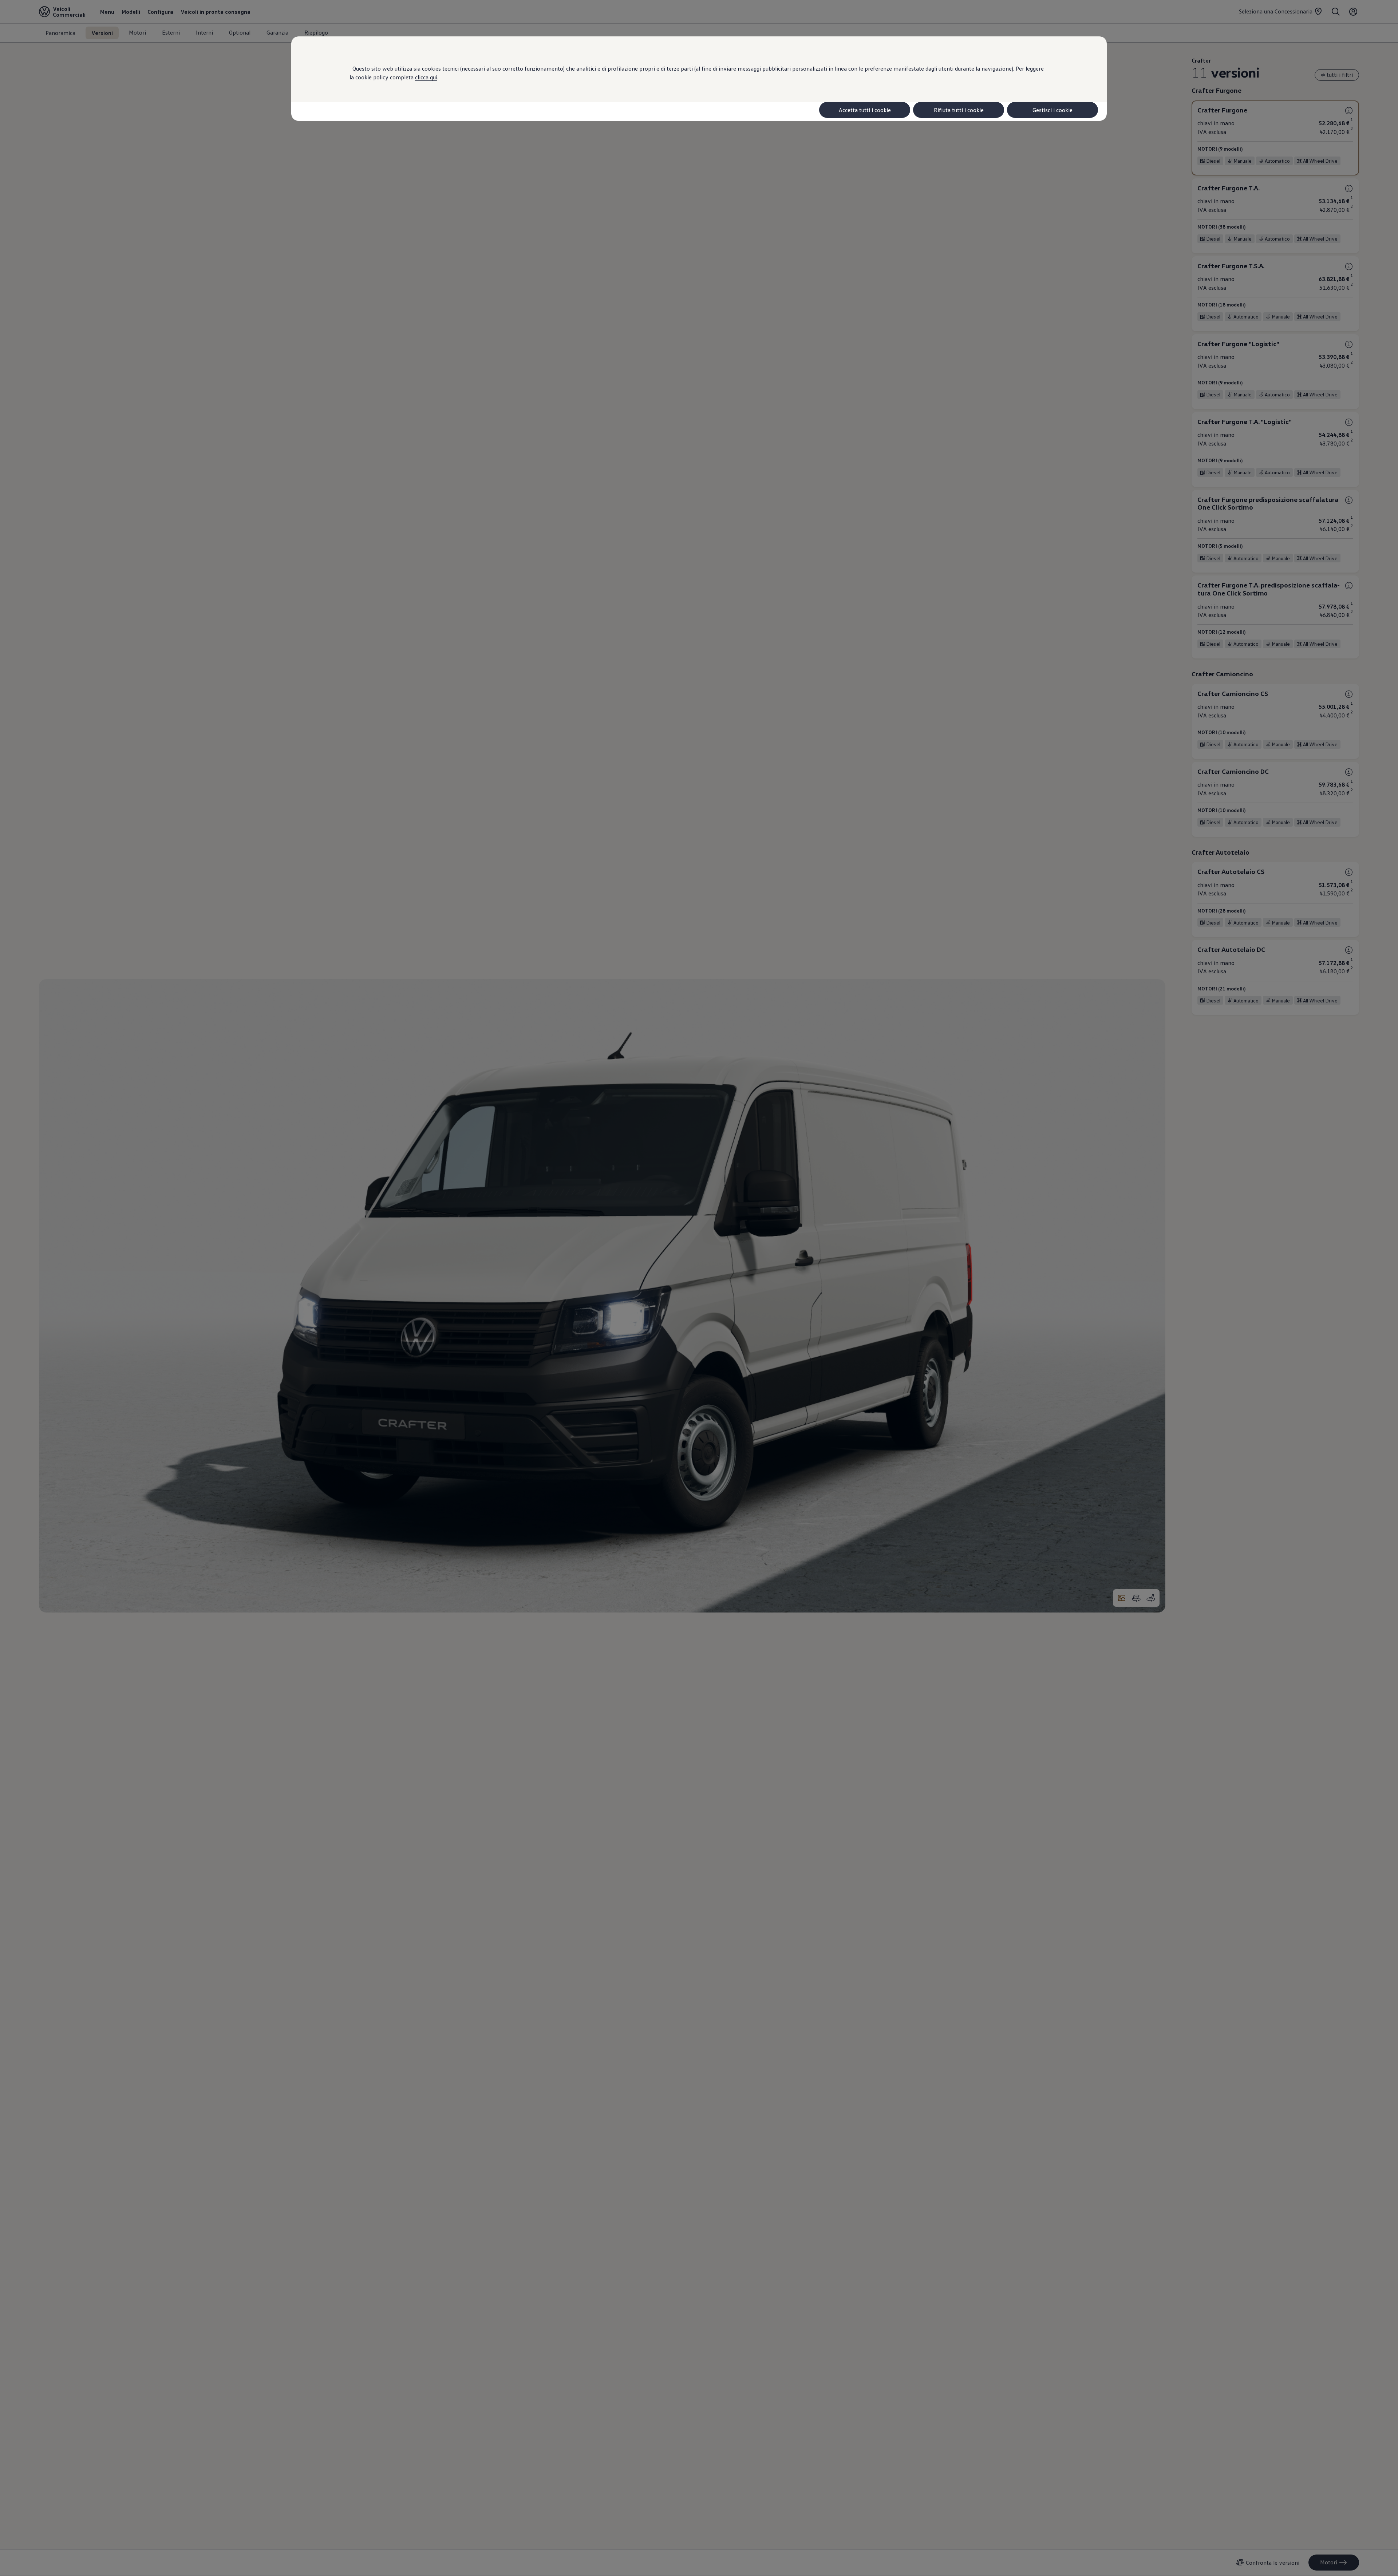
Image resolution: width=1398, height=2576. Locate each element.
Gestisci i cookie (1053, 110)
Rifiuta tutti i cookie (959, 110)
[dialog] (699, 1288)
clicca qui (426, 77)
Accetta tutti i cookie (865, 110)
